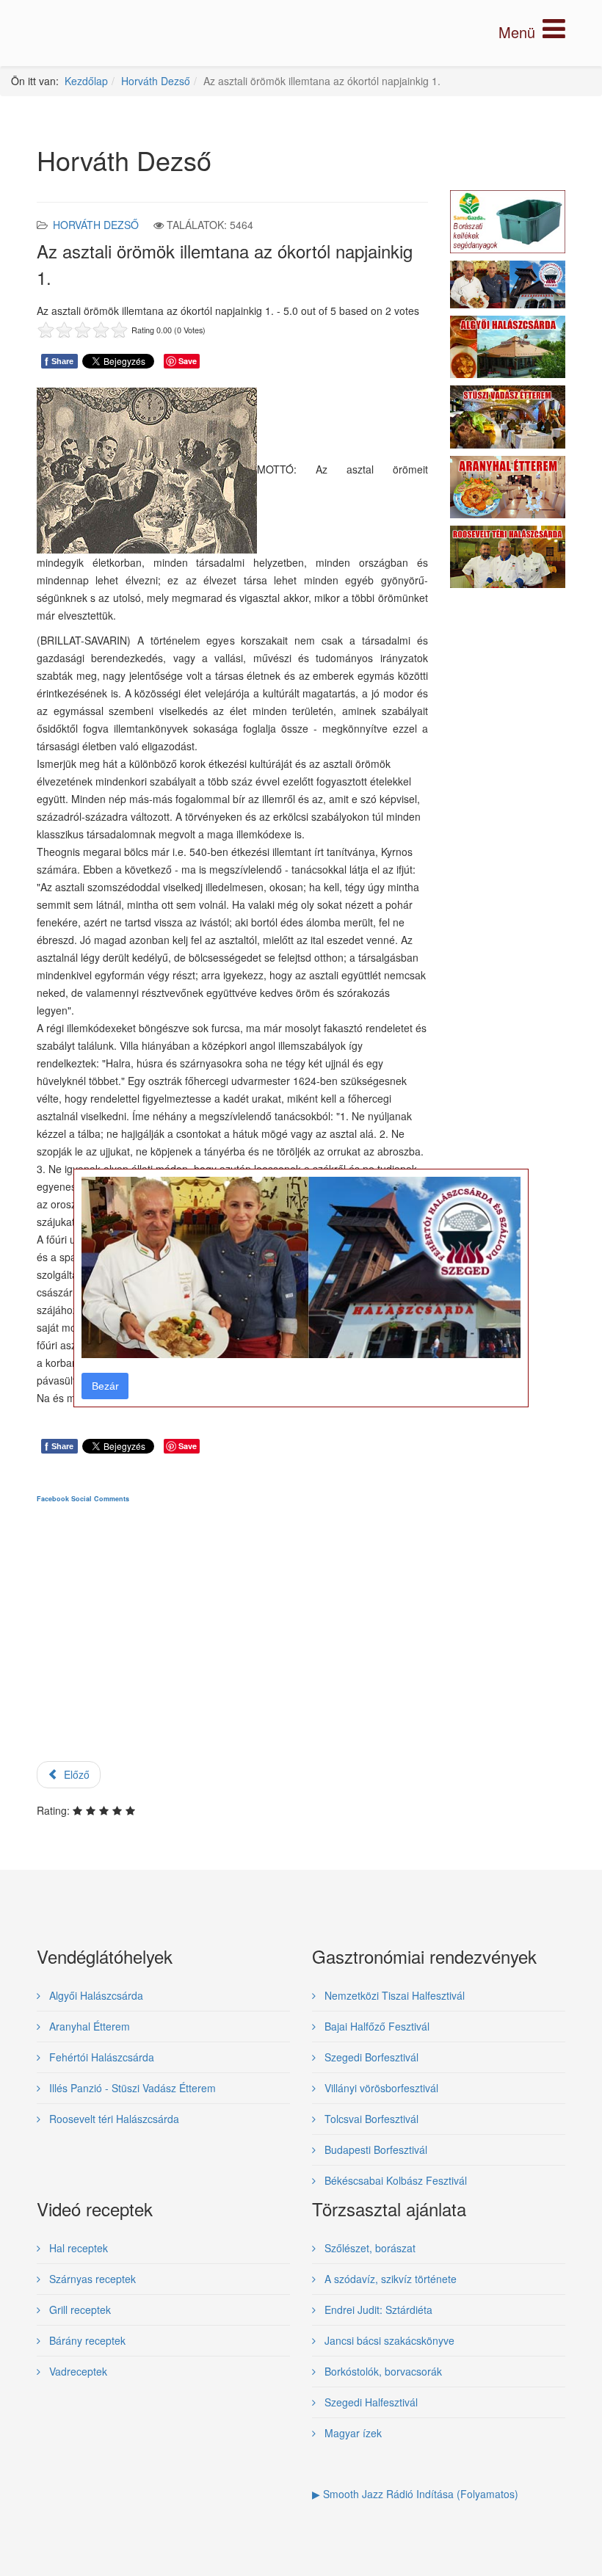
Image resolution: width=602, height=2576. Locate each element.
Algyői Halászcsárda (95, 1995)
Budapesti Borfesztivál (374, 2149)
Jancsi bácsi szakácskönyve (388, 2340)
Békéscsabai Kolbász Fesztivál (394, 2180)
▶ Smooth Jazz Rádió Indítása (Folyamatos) (415, 2494)
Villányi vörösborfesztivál (380, 2088)
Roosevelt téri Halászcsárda (113, 2119)
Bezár (105, 1386)
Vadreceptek (77, 2371)
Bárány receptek (86, 2340)
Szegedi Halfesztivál (370, 2402)
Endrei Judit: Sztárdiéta (377, 2310)
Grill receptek (79, 2310)
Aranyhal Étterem (88, 2026)
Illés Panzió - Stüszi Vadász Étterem (131, 2088)
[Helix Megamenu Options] (532, 32)
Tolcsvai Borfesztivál (370, 2119)
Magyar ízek (352, 2433)
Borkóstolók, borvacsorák (382, 2371)
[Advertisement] (232, 1645)
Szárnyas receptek (91, 2279)
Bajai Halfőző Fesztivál (376, 2026)
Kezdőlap (86, 81)
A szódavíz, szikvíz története (389, 2279)
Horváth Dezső (156, 81)
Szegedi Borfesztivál (370, 2057)
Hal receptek (77, 2248)
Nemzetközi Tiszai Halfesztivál (393, 1995)
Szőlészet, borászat (369, 2248)
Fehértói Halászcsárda (100, 2057)
